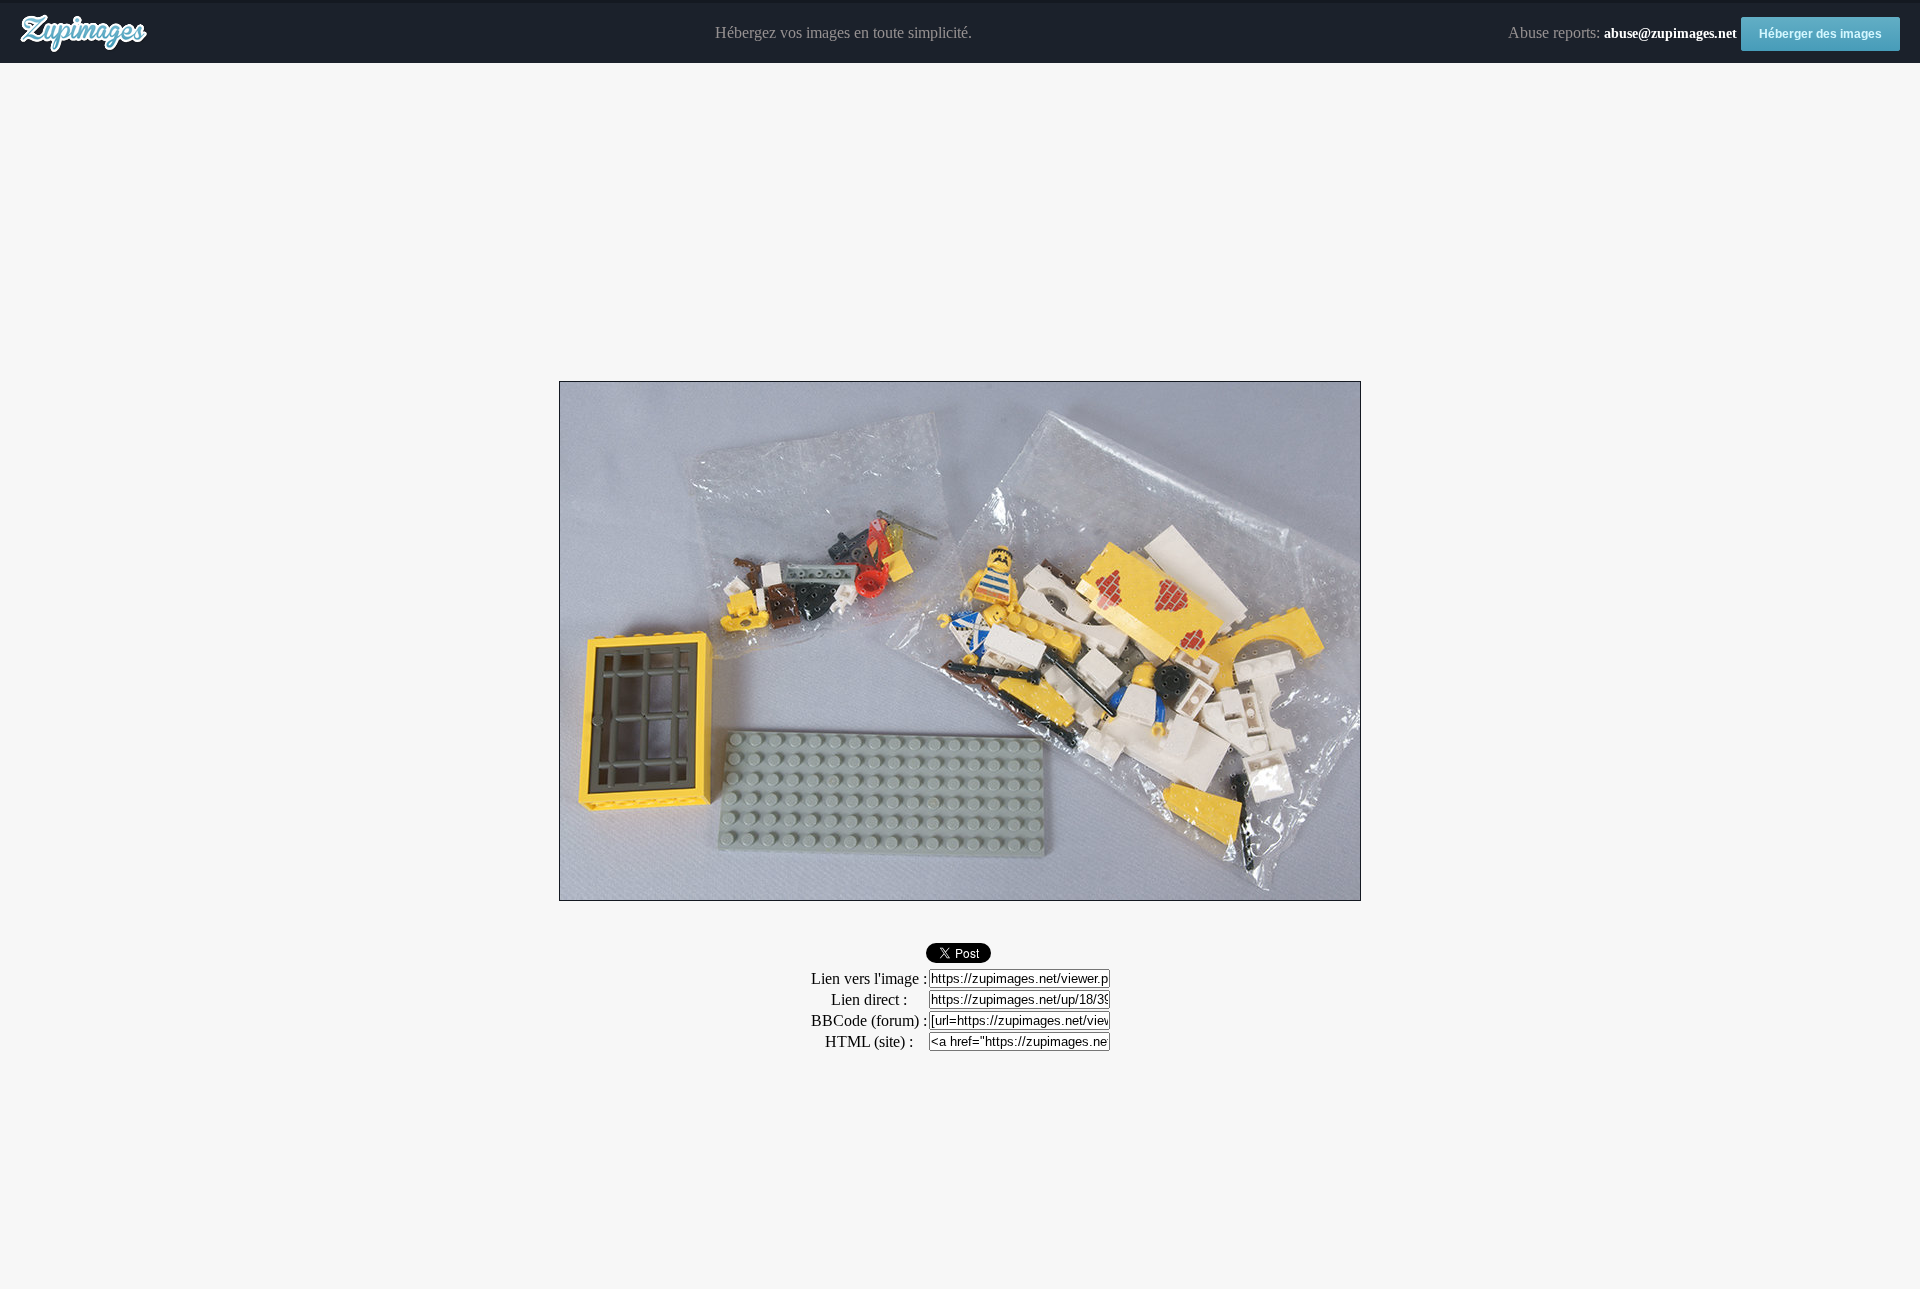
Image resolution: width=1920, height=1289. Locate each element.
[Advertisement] (960, 223)
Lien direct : (869, 999)
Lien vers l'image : (869, 978)
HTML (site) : (869, 1041)
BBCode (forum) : (869, 1020)
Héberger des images (1820, 34)
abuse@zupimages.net (1670, 33)
